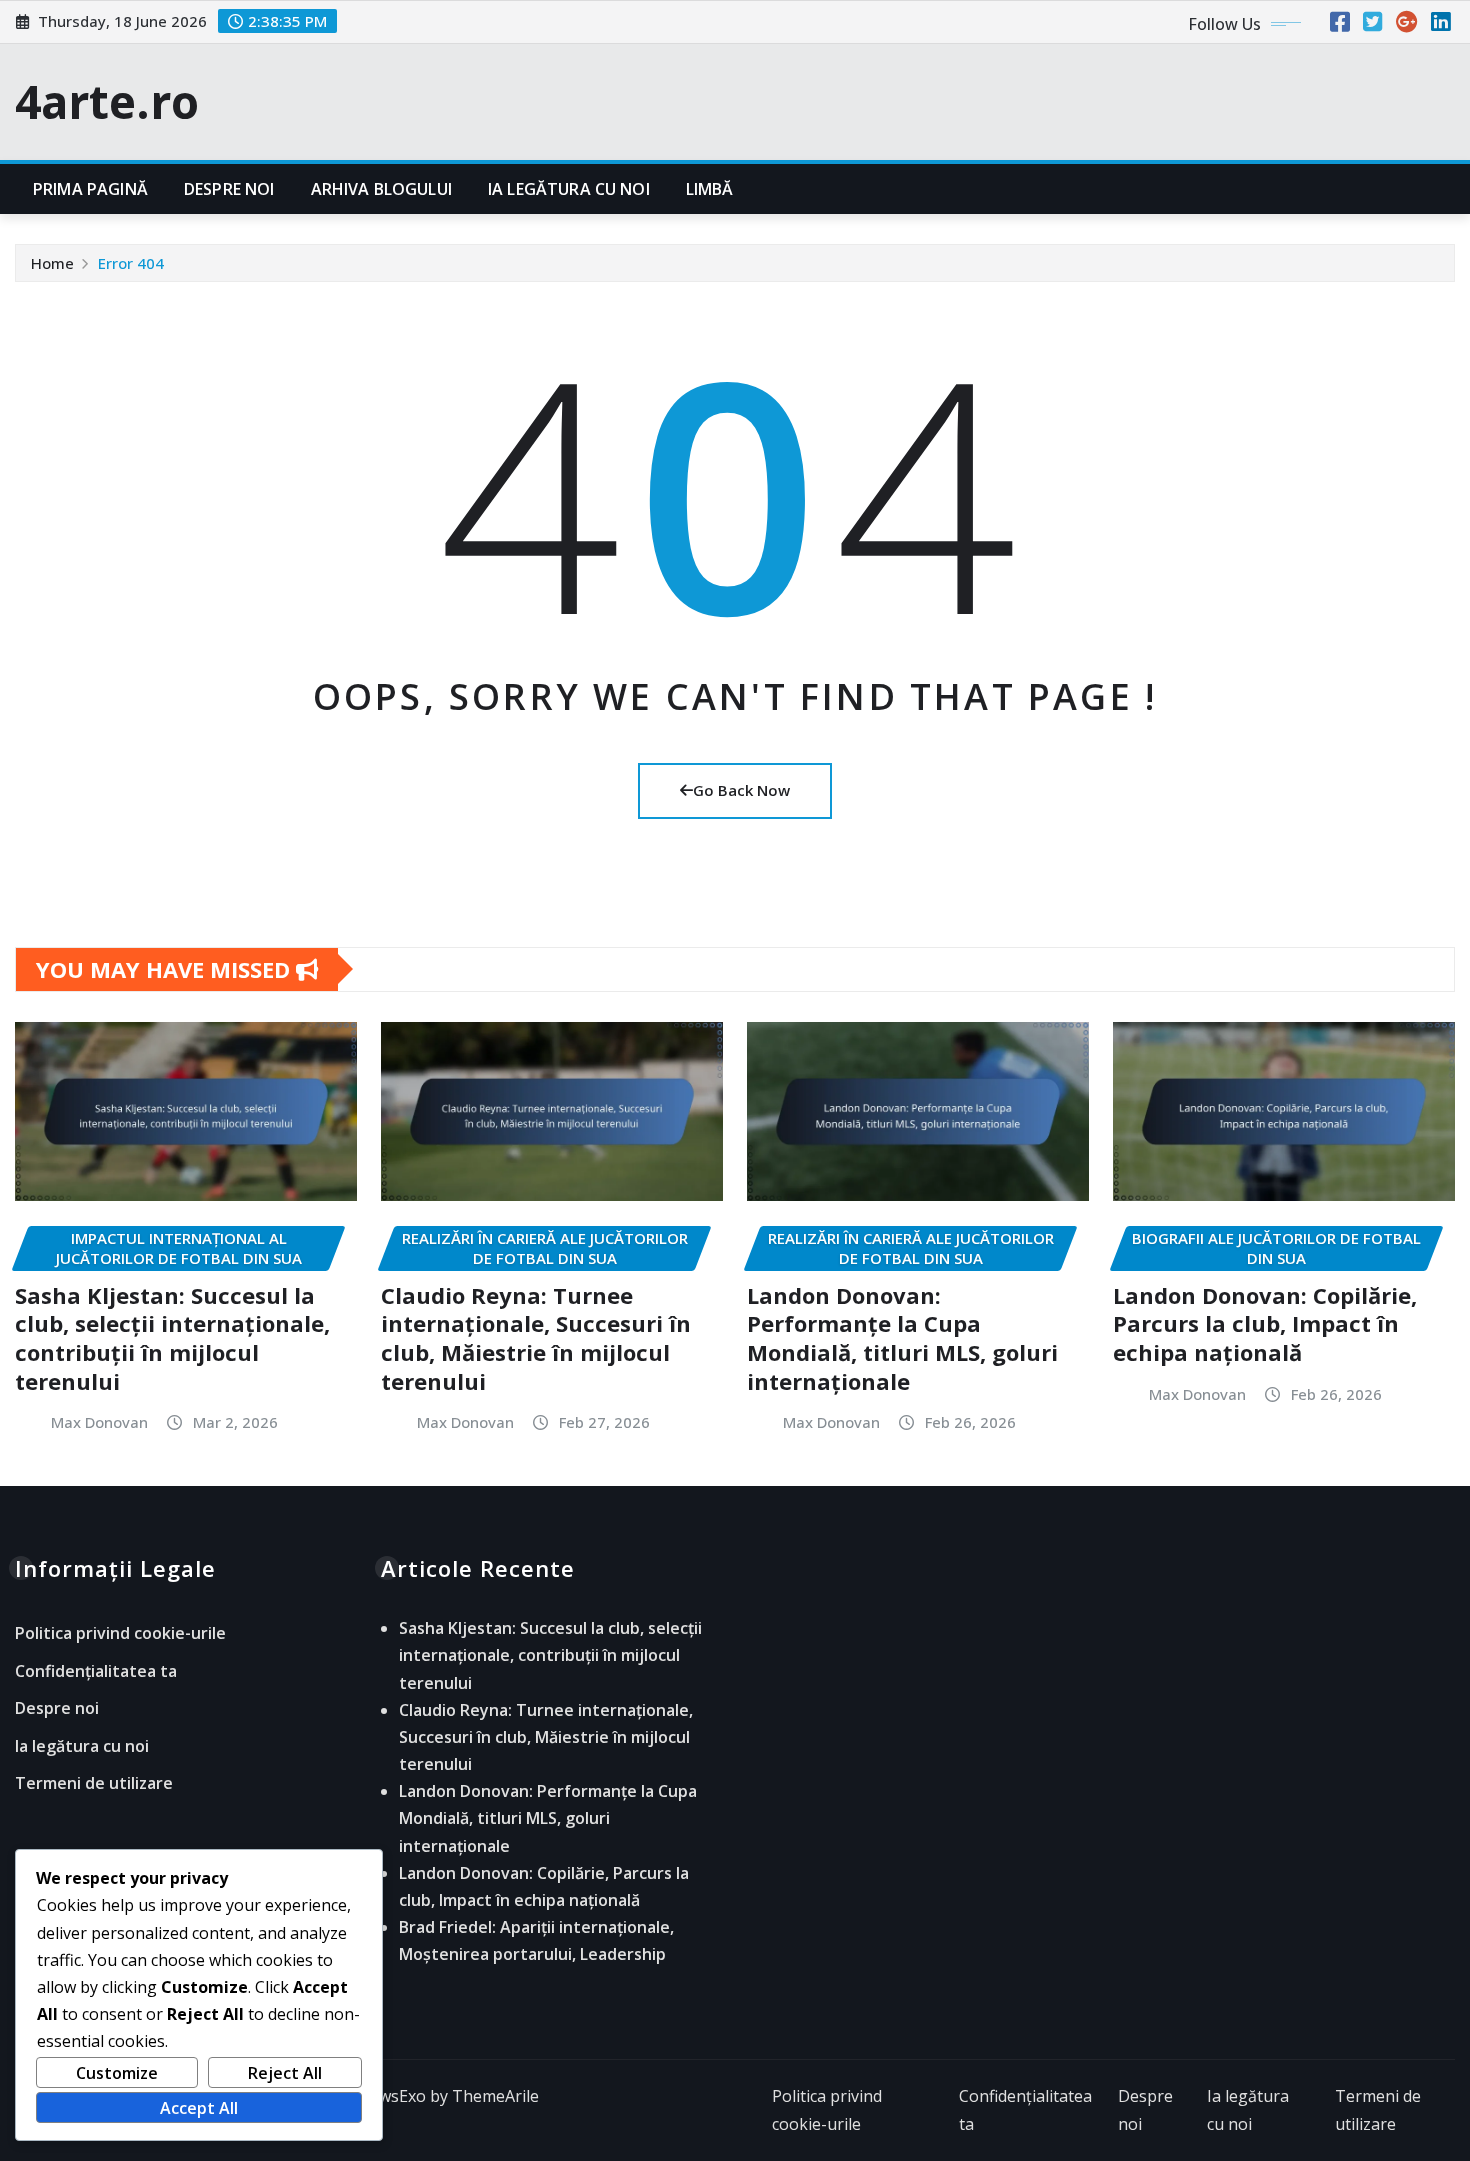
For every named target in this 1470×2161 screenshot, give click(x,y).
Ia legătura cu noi (569, 189)
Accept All (199, 2108)
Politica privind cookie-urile (120, 1633)
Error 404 (131, 263)
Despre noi (229, 189)
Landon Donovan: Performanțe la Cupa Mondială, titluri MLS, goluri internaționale (902, 1338)
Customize (117, 2073)
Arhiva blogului (381, 189)
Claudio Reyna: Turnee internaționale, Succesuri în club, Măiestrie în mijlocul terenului (536, 1338)
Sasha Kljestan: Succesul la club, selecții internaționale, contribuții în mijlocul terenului (172, 1338)
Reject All (285, 2073)
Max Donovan (99, 1422)
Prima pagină (90, 189)
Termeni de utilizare (94, 1784)
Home (52, 263)
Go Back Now (741, 790)
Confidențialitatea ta (96, 1671)
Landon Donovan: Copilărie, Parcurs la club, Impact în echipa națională (1265, 1323)
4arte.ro (107, 101)
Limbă (710, 189)
